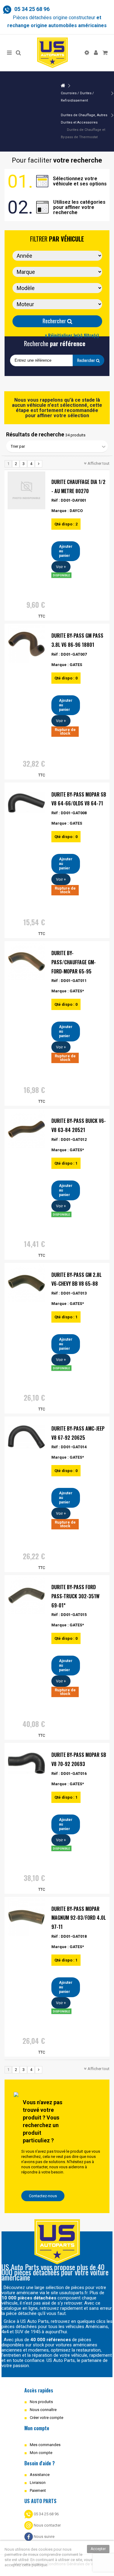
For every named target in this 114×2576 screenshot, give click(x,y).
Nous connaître (43, 2410)
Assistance (40, 2475)
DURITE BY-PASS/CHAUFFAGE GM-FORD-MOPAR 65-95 (74, 962)
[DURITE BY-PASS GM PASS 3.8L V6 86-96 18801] (26, 644)
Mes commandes (45, 2445)
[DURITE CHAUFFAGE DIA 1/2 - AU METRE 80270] (26, 490)
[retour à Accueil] (63, 86)
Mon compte (41, 2453)
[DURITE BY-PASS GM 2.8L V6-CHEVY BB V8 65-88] (26, 1283)
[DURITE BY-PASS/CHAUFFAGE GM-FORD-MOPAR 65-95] (26, 962)
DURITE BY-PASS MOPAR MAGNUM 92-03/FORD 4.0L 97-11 (79, 1918)
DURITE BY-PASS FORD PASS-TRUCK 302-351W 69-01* (75, 1596)
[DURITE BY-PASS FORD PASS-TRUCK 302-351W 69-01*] (26, 1596)
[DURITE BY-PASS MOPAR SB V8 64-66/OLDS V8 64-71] (26, 803)
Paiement (38, 2490)
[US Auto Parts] (52, 53)
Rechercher (55, 321)
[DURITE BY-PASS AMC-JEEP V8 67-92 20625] (26, 1437)
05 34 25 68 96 (46, 2514)
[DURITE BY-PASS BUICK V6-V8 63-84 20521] (26, 1129)
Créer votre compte (47, 2418)
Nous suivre (44, 2537)
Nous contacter (47, 2525)
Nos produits (41, 2402)
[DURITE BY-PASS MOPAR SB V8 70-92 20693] (26, 1763)
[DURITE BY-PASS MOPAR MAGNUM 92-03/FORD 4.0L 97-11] (26, 1917)
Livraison (38, 2483)
